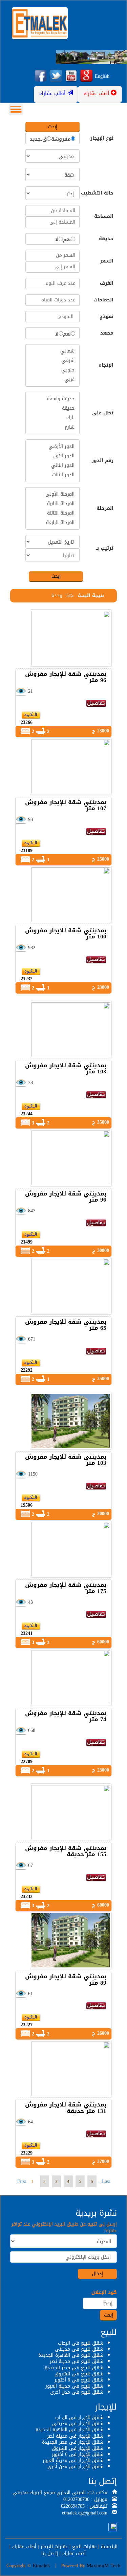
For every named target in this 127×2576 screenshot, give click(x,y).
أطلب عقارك (24, 2547)
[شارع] (52, 427)
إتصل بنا (50, 2554)
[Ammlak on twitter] (56, 76)
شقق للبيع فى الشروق (79, 2374)
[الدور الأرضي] (52, 447)
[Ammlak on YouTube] (71, 76)
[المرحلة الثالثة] (52, 513)
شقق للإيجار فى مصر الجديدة (73, 2442)
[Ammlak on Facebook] (41, 76)
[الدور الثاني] (52, 465)
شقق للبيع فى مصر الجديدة (74, 2368)
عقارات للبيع (84, 2547)
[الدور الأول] (52, 456)
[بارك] (52, 418)
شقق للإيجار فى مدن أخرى (75, 2467)
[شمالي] (52, 351)
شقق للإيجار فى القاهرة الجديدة (69, 2430)
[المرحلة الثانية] (52, 504)
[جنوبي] (52, 370)
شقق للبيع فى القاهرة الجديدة (71, 2355)
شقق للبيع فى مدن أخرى (77, 2392)
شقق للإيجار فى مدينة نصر (75, 2436)
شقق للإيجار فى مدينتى (78, 2424)
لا (57, 240)
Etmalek (41, 2566)
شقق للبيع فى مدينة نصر (77, 2361)
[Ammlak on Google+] (86, 76)
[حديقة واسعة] (52, 399)
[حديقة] (52, 408)
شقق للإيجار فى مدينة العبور (73, 2460)
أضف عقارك (74, 2554)
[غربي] (52, 380)
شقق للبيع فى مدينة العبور (74, 2386)
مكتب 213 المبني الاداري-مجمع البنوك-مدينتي (60, 2493)
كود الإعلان (104, 2293)
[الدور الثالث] (52, 475)
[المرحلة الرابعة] (52, 523)
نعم (67, 240)
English (102, 76)
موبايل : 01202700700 (85, 2499)
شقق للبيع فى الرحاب (81, 2343)
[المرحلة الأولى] (52, 494)
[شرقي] (52, 361)
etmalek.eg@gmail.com (85, 2513)
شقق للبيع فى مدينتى (79, 2349)
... (100, 2181)
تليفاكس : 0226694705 (84, 2506)
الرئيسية (109, 2547)
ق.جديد (38, 139)
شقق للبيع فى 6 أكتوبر (79, 2380)
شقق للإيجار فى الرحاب (79, 2418)
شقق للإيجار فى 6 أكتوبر (78, 2454)
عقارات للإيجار (54, 2547)
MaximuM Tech (104, 2566)
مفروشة (61, 139)
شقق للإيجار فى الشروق (78, 2448)
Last (106, 2181)
